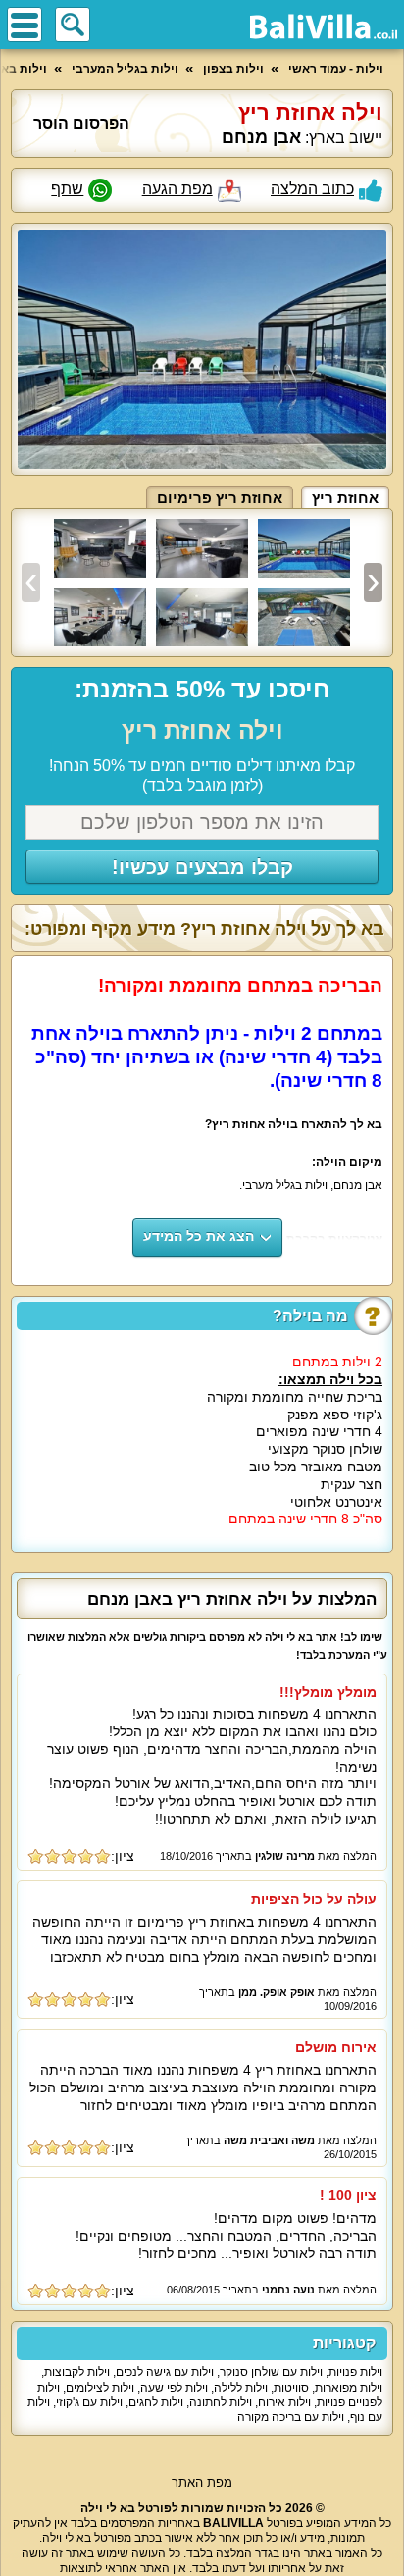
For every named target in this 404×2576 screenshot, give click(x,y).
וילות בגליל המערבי (125, 69)
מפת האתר (202, 2482)
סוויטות (291, 2388)
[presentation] (31, 583)
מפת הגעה (177, 189)
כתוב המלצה (312, 189)
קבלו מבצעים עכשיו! (202, 867)
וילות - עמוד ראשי (336, 69)
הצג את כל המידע (199, 1236)
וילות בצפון (233, 69)
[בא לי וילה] (324, 26)
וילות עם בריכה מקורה (291, 2417)
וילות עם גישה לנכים (165, 2372)
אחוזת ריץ (345, 498)
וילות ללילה (241, 2388)
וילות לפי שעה (174, 2388)
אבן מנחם (261, 137)
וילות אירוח (284, 2402)
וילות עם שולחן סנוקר (271, 2372)
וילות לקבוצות (77, 2372)
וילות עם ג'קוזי (89, 2402)
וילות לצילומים (100, 2388)
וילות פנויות (355, 2372)
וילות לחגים (156, 2402)
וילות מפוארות (349, 2388)
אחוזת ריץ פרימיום (220, 498)
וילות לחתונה (221, 2402)
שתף (67, 189)
